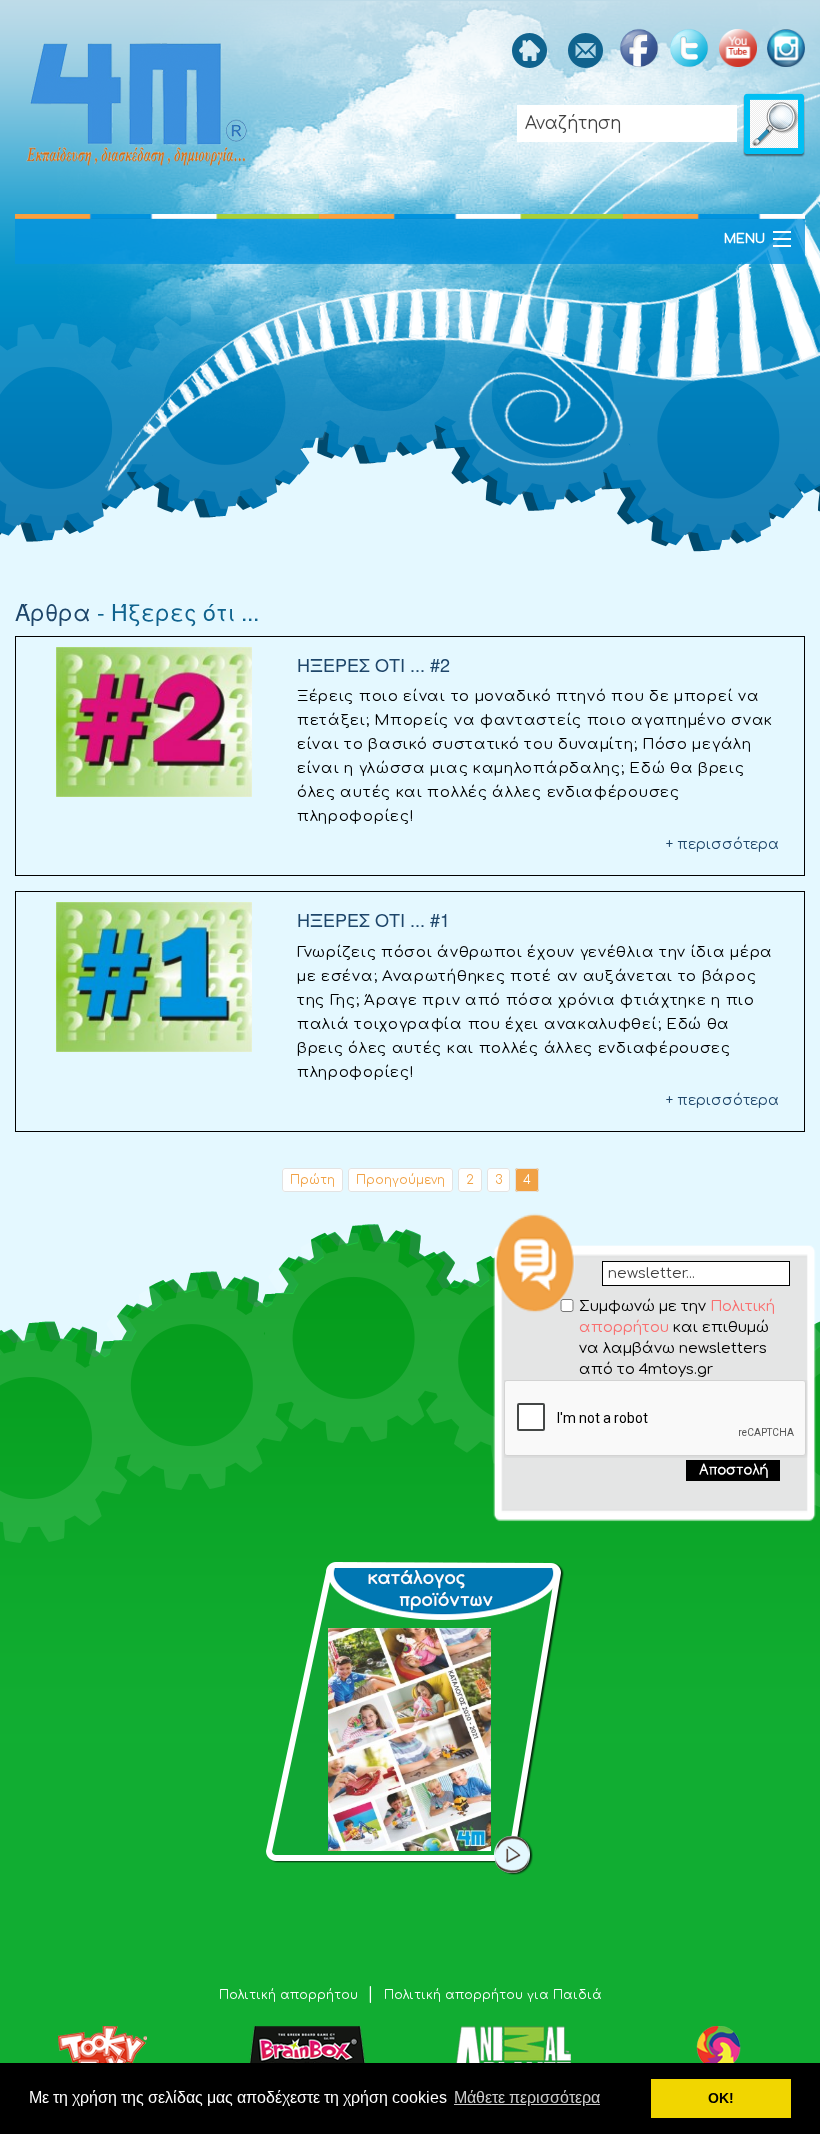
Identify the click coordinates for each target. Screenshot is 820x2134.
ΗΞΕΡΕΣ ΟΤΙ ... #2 (373, 664)
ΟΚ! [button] (721, 2098)
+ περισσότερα (722, 844)
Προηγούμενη (400, 1180)
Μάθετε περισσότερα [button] (527, 2097)
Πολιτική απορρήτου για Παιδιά (493, 1995)
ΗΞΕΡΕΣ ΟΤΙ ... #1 (373, 919)
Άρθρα (53, 611)
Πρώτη (312, 1180)
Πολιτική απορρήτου (290, 1995)
